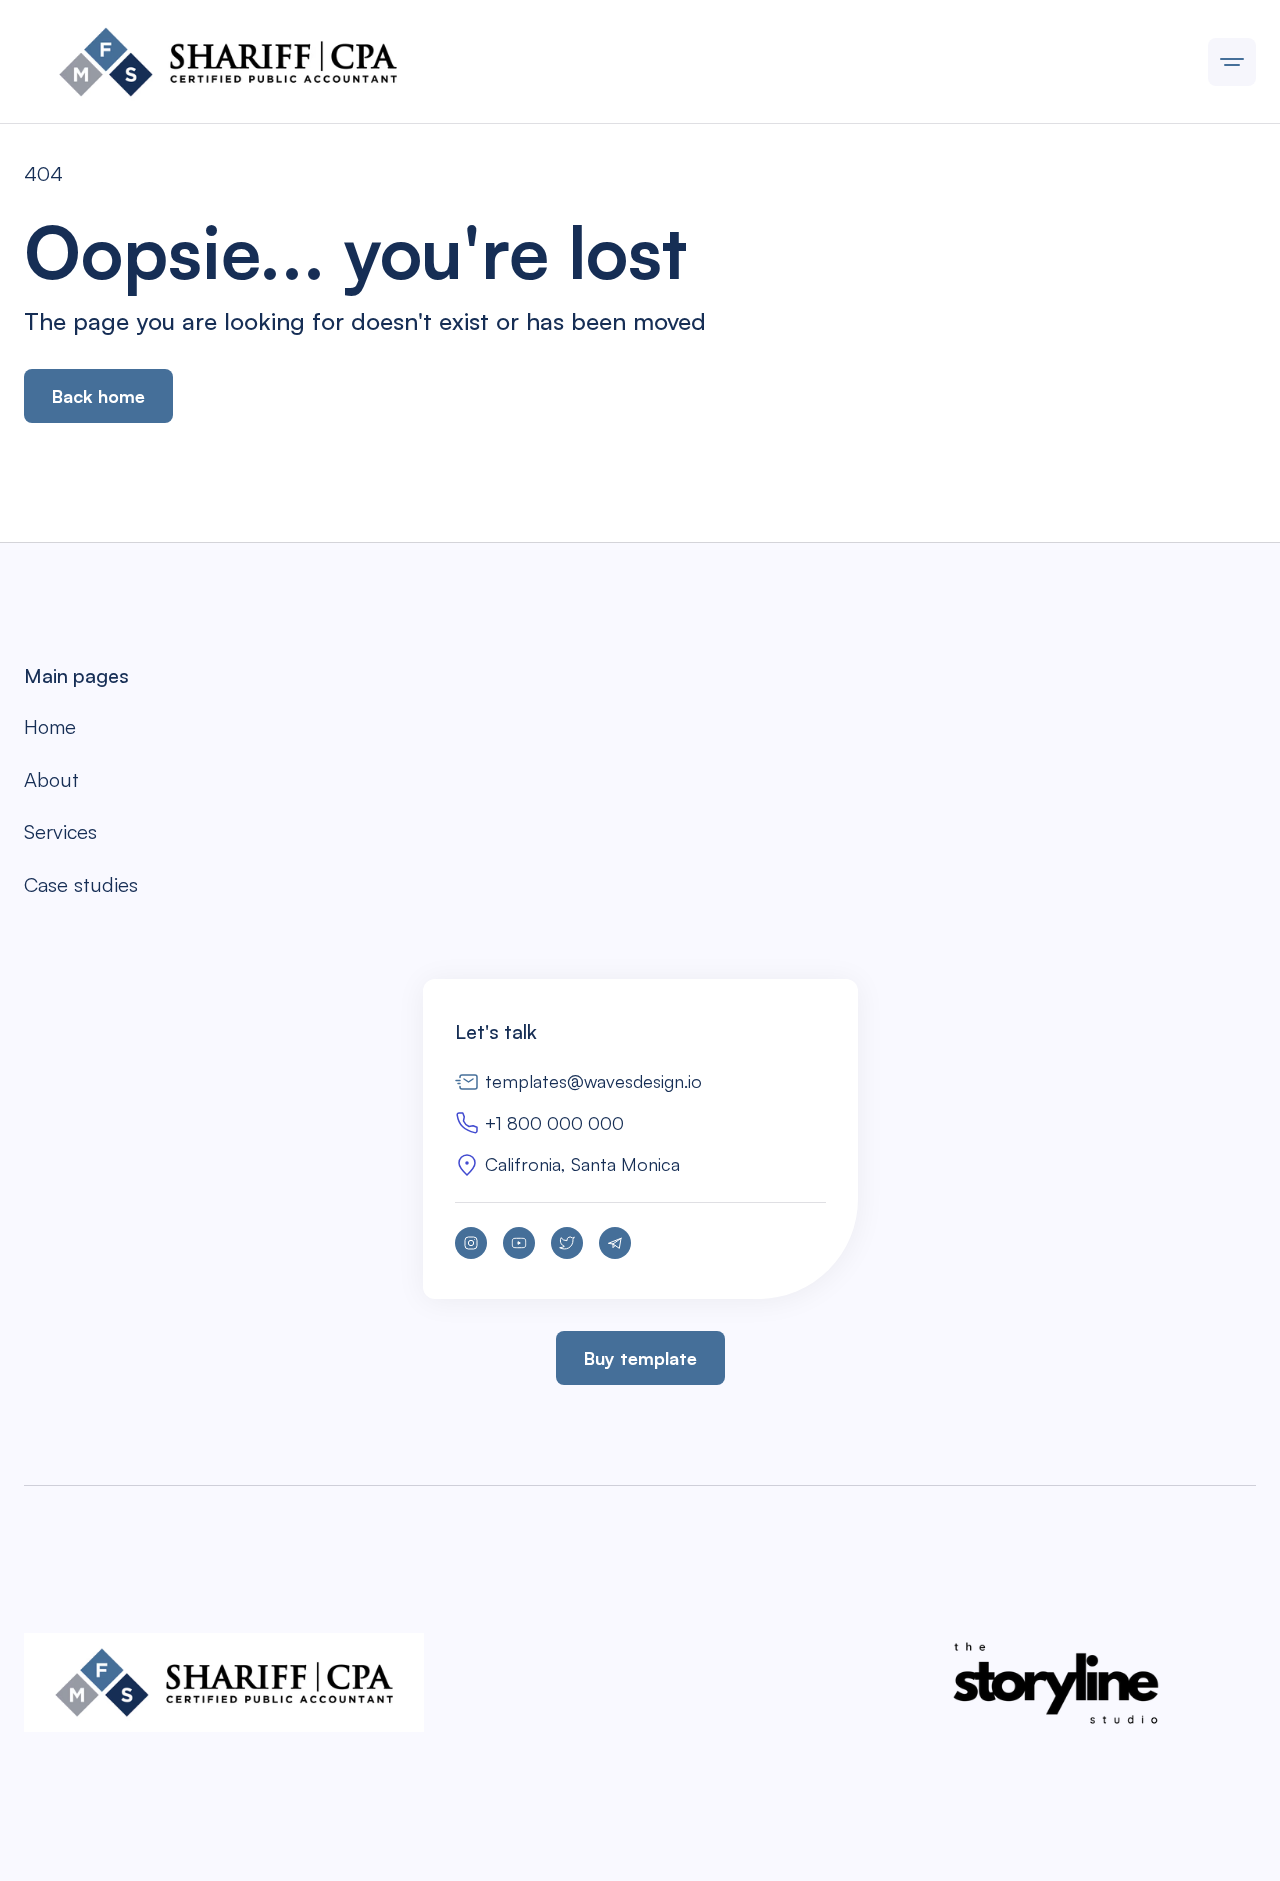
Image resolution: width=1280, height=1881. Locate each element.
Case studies (81, 884)
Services (60, 831)
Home (50, 726)
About (51, 779)
